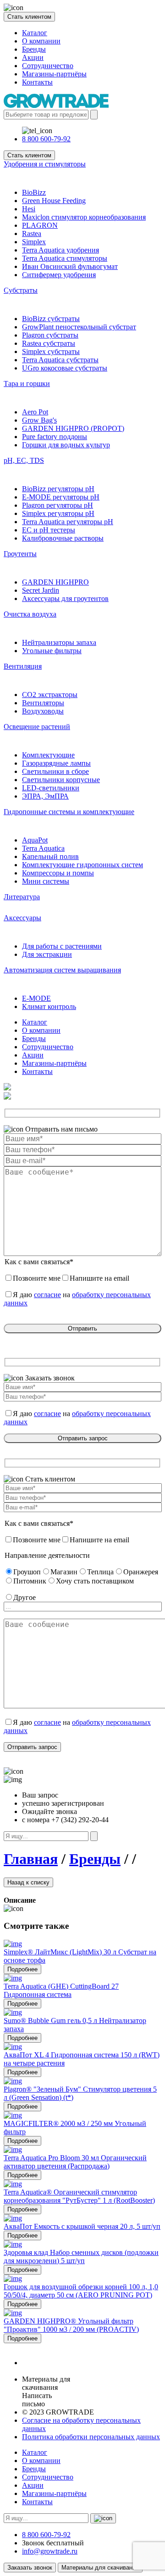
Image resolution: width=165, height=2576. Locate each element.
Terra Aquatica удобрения (60, 250)
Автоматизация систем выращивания (62, 970)
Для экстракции (47, 954)
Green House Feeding (54, 201)
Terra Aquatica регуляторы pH (68, 522)
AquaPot (35, 840)
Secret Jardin (41, 590)
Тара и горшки (27, 384)
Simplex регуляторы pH (58, 513)
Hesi (29, 209)
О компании (41, 41)
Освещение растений (37, 727)
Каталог (35, 33)
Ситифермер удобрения (59, 275)
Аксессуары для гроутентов (65, 598)
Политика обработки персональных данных (91, 2437)
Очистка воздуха (30, 614)
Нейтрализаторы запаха (59, 642)
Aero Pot (35, 412)
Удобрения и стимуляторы (45, 164)
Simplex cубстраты (51, 352)
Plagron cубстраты (50, 335)
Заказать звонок (30, 2568)
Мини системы (46, 881)
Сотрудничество (48, 66)
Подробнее (22, 1969)
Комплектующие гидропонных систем (82, 865)
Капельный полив (50, 856)
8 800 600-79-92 (46, 139)
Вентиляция (23, 666)
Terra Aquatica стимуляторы (65, 258)
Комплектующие (48, 755)
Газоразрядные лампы (56, 763)
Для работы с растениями (62, 946)
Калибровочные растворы (63, 538)
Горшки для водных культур (66, 445)
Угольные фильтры (52, 651)
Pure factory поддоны (55, 437)
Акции (33, 57)
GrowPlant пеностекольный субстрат (79, 327)
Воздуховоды (43, 711)
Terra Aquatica (43, 848)
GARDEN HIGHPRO (55, 582)
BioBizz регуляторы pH (58, 489)
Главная (31, 1859)
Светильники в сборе (55, 771)
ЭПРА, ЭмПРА (45, 796)
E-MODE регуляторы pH (61, 497)
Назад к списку (28, 1882)
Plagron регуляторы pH (58, 505)
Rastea (32, 233)
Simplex (34, 242)
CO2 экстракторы (50, 695)
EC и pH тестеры (49, 530)
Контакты (37, 82)
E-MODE (36, 998)
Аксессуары (22, 918)
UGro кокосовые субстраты (65, 368)
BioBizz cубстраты (51, 319)
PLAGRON (40, 225)
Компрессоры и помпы (58, 873)
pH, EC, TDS (24, 460)
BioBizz (34, 192)
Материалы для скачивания (100, 2568)
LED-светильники (51, 788)
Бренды (34, 49)
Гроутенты (20, 554)
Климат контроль (49, 1006)
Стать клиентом (29, 17)
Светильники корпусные (61, 780)
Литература (22, 897)
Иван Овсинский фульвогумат (70, 266)
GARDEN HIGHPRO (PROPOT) (73, 428)
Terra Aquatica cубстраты (60, 360)
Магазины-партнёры (54, 74)
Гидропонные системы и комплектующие (69, 812)
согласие (47, 1295)
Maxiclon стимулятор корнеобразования (84, 217)
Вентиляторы (43, 703)
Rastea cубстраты (49, 343)
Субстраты (21, 290)
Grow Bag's (39, 420)
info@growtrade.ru (50, 2551)
